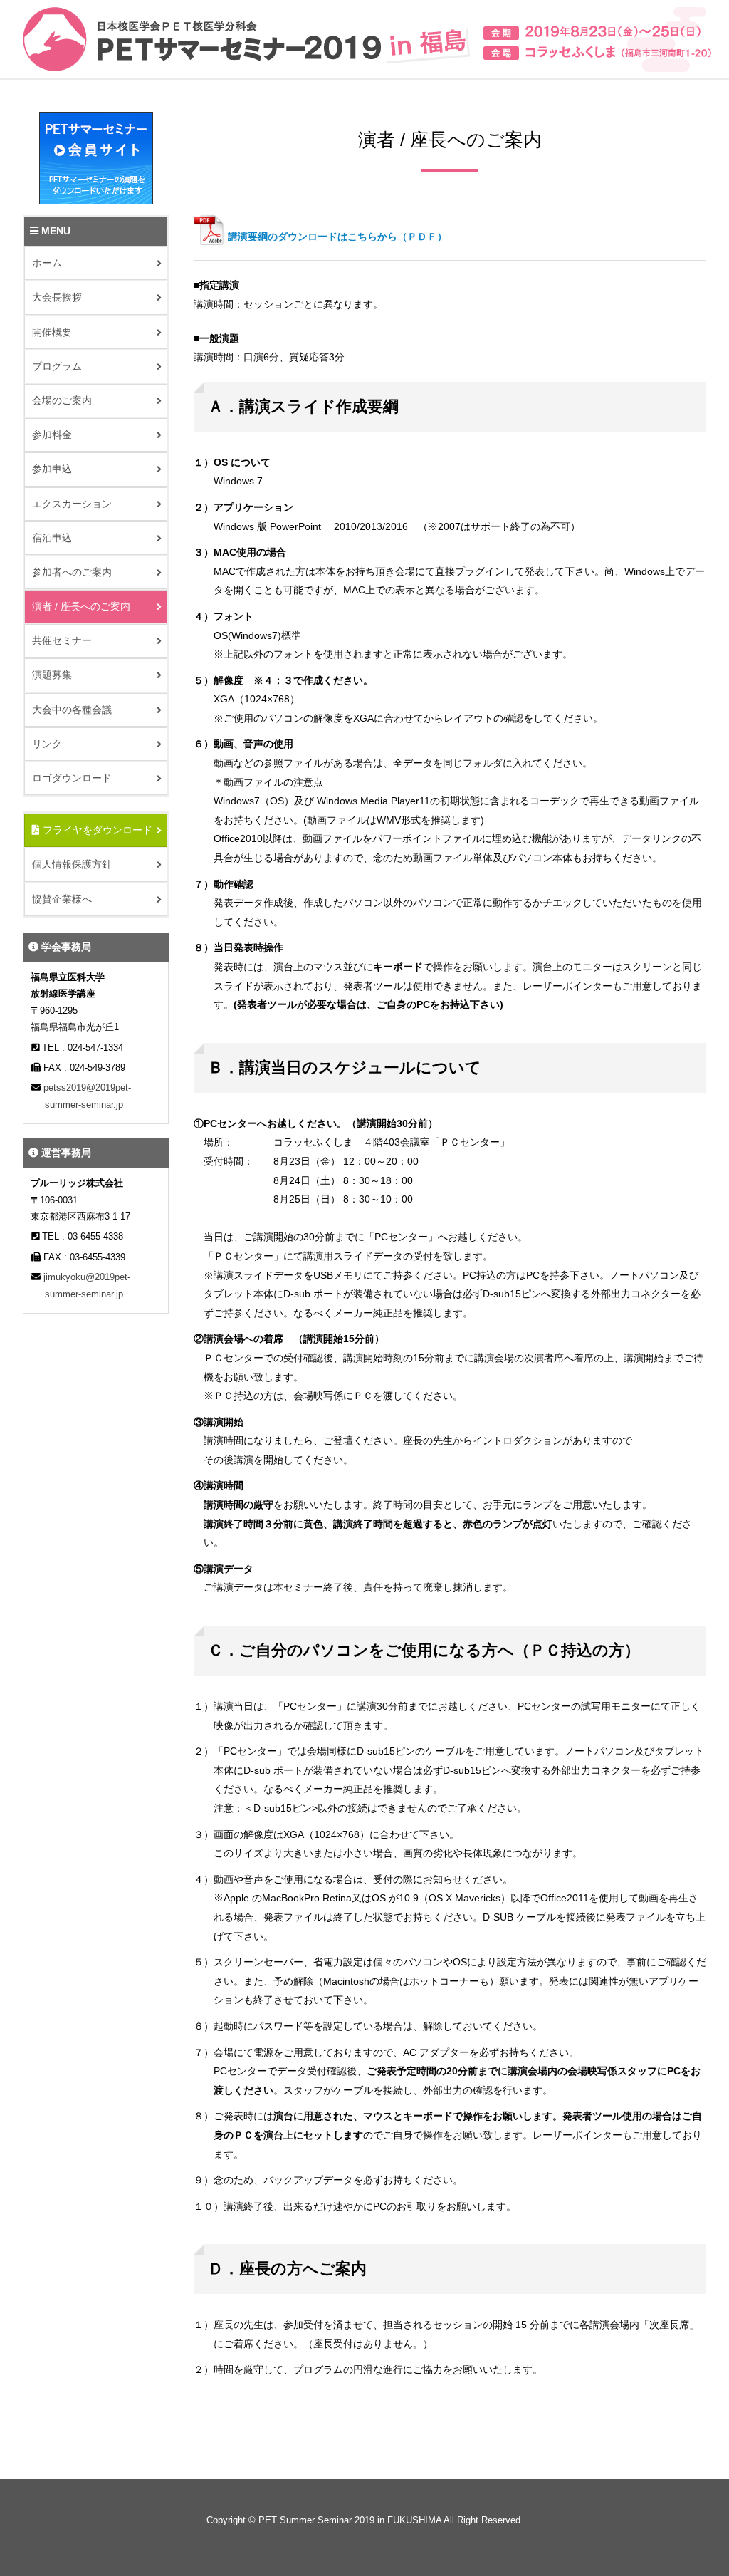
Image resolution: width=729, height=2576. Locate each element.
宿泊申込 (52, 538)
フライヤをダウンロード (96, 830)
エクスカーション (72, 504)
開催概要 (52, 332)
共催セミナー (62, 640)
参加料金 (52, 435)
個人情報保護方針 (72, 864)
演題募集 (52, 675)
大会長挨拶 (57, 297)
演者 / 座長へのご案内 (81, 606)
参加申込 (52, 469)
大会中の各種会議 (72, 710)
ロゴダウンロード (72, 778)
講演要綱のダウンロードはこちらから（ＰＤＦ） (337, 237)
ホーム (47, 263)
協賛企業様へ (62, 899)
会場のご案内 (62, 400)
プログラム (57, 366)
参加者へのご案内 (72, 572)
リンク (47, 744)
